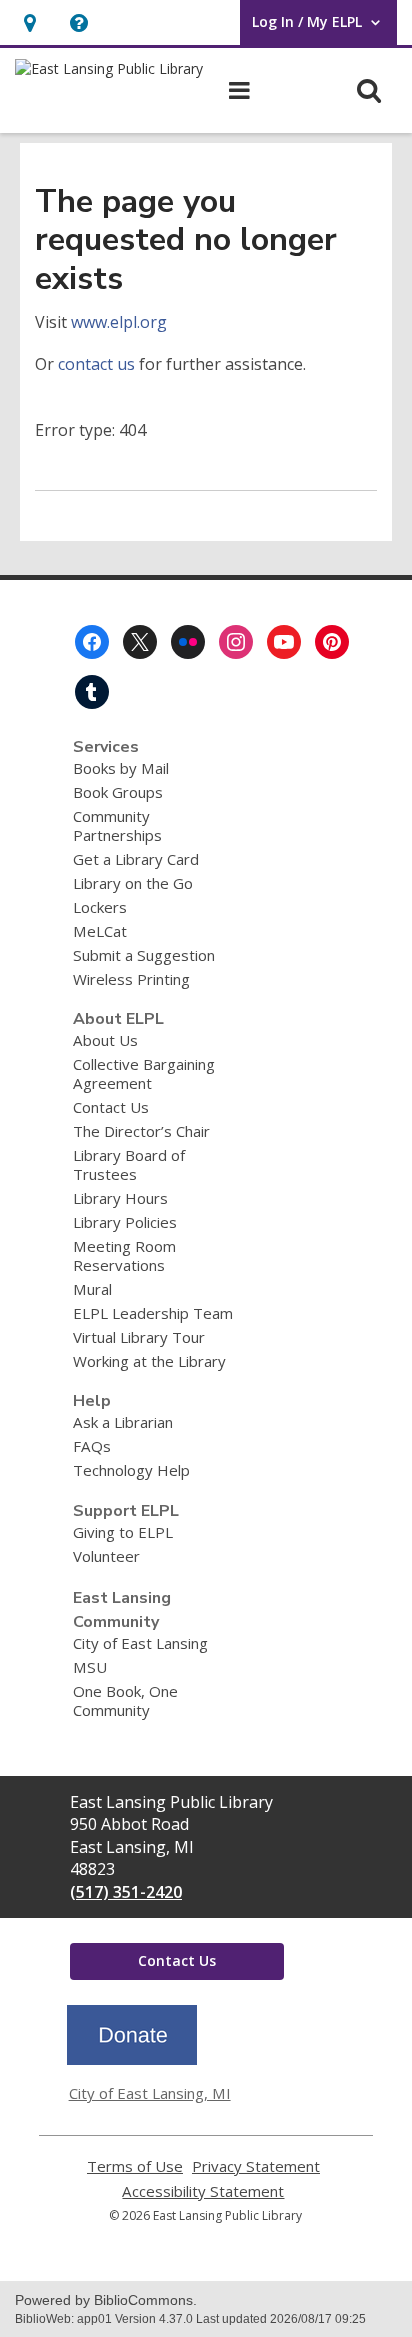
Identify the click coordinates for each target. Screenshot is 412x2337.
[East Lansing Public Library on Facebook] (92, 642)
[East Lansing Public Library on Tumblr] (92, 692)
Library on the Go (133, 883)
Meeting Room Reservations (124, 1255)
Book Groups (118, 792)
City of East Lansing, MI (150, 2093)
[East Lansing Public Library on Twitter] (140, 642)
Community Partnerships (117, 825)
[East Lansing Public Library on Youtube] (284, 642)
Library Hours (120, 1198)
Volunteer (106, 1556)
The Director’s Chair (141, 1131)
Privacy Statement (256, 2166)
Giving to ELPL (123, 1532)
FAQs (92, 1446)
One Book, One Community (125, 1700)
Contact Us (111, 1107)
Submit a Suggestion (144, 955)
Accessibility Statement (203, 2191)
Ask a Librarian (123, 1422)
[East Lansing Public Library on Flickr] (188, 642)
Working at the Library (149, 1361)
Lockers (100, 907)
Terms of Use (135, 2166)
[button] (78, 22)
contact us (96, 364)
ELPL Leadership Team (153, 1313)
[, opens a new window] (132, 2059)
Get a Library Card (136, 859)
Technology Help (131, 1470)
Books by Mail (121, 768)
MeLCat (100, 931)
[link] (29, 22)
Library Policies (125, 1222)
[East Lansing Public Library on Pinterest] (332, 642)
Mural (92, 1289)
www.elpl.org (119, 322)
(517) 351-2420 (126, 1892)
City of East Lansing (140, 1643)
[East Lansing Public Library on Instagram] (236, 642)
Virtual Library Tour (139, 1337)
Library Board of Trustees (129, 1164)
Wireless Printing (131, 979)
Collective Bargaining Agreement (144, 1073)
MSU (90, 1667)
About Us (105, 1040)
